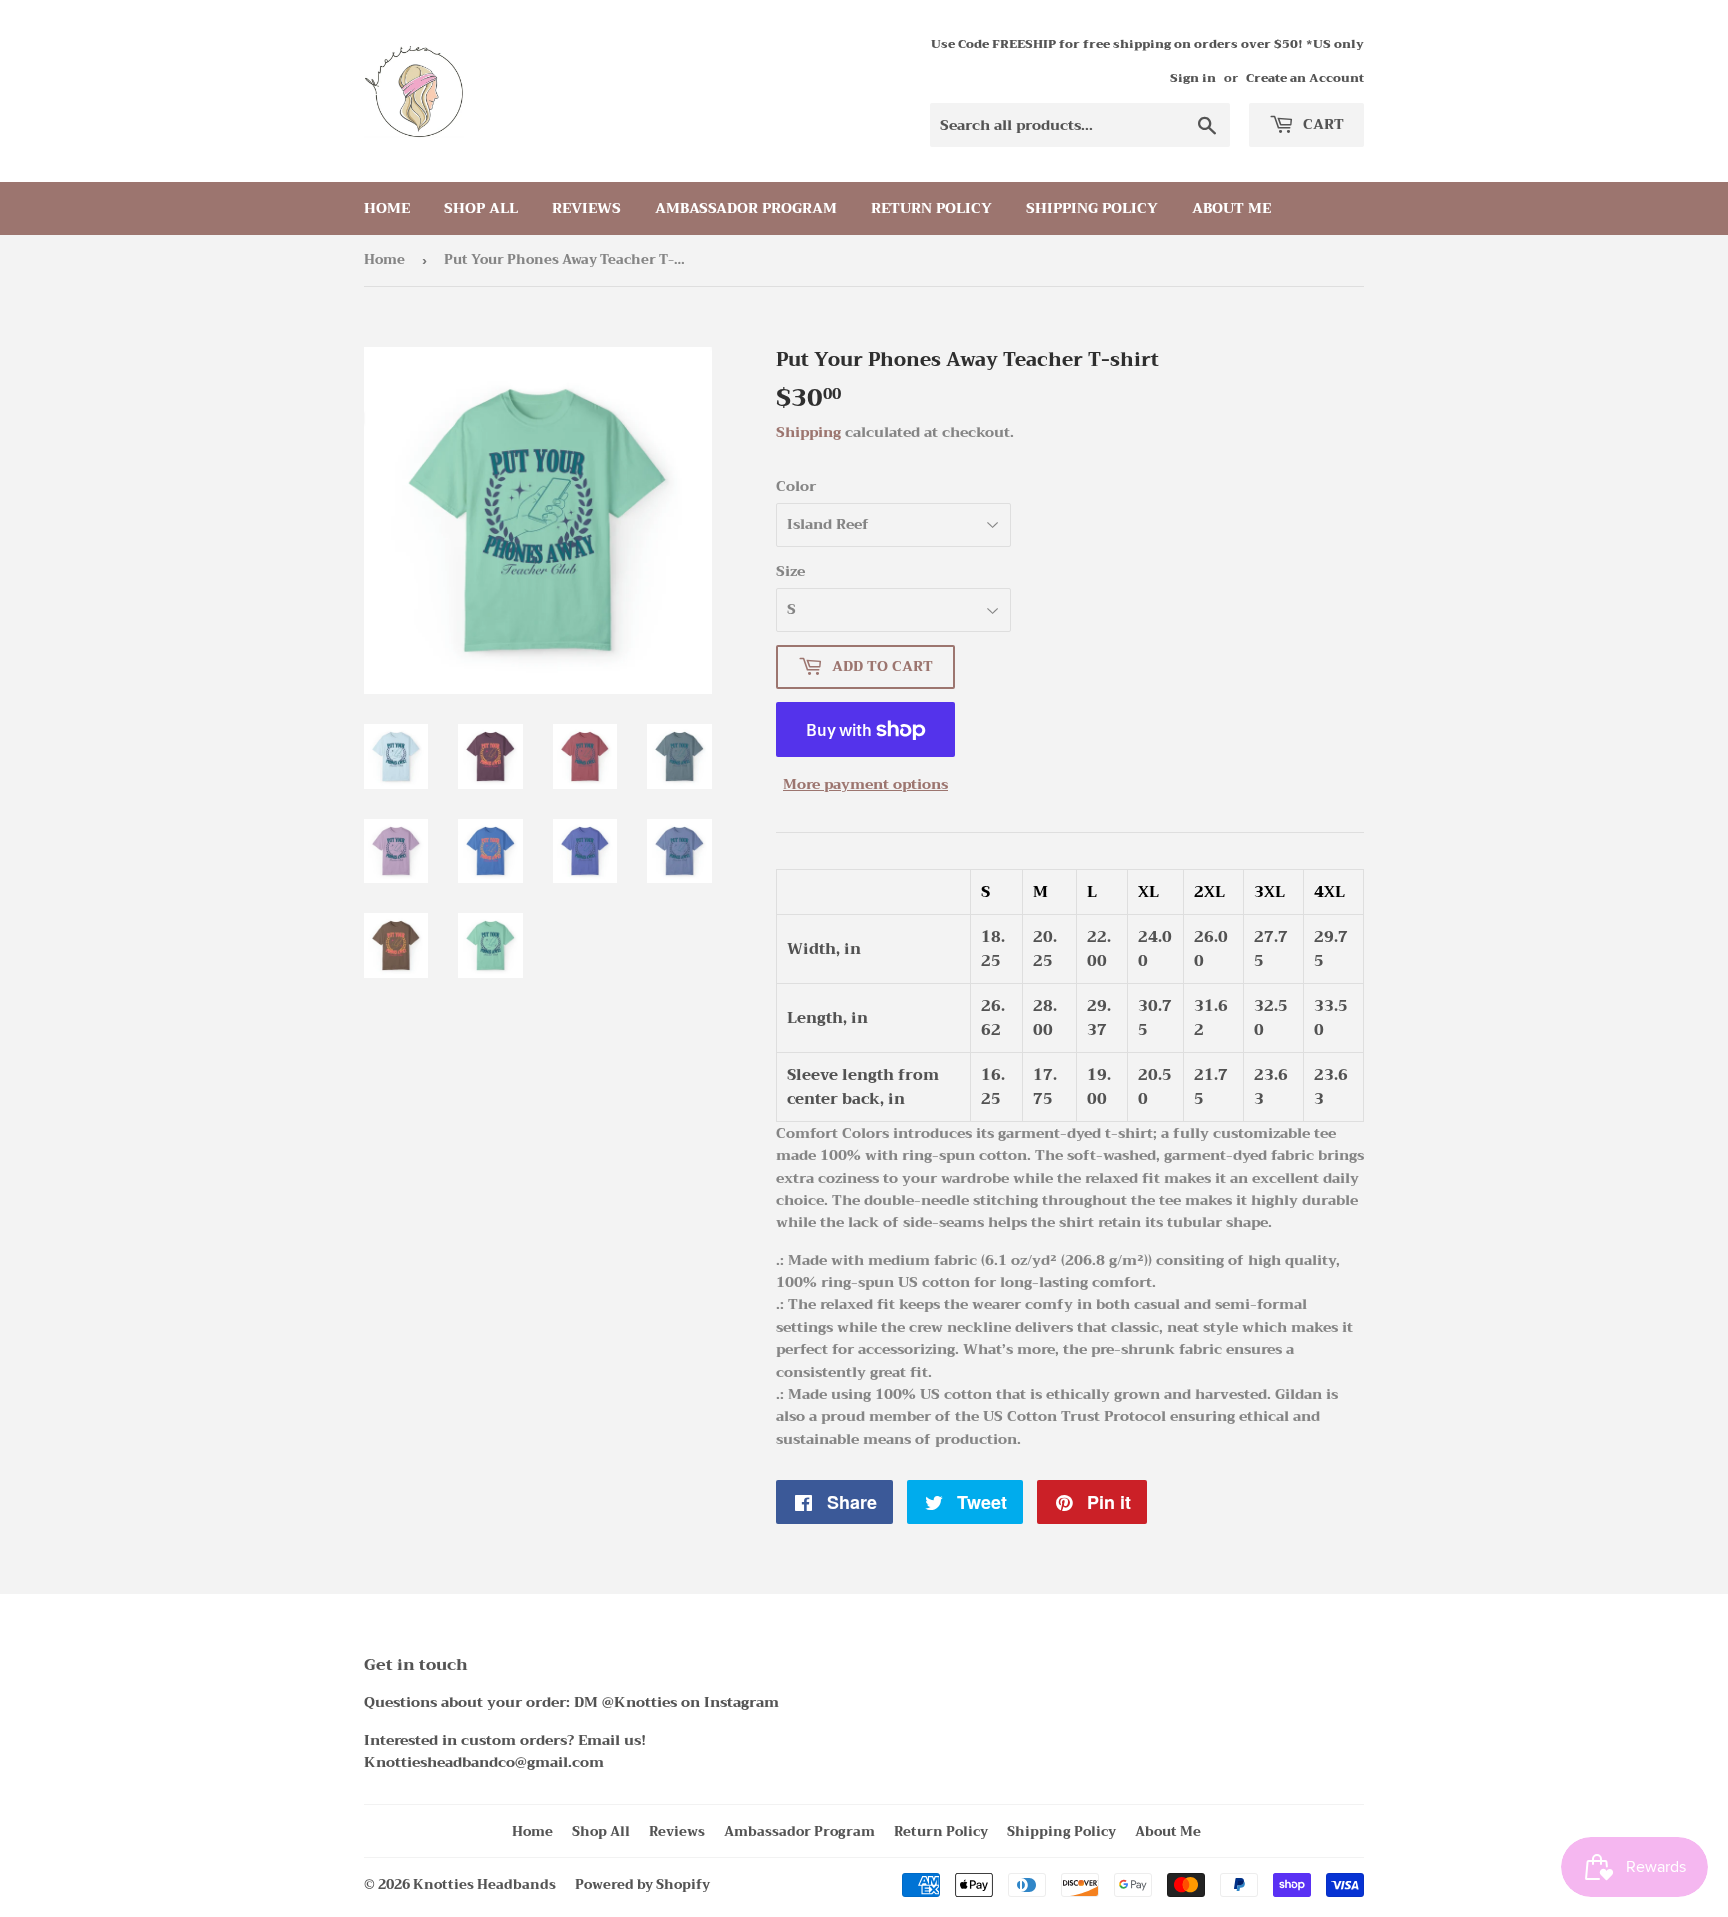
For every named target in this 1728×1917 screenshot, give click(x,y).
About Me (1231, 208)
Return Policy (931, 208)
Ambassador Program (746, 208)
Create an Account (1305, 78)
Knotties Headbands (484, 1884)
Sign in (1193, 78)
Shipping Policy (1092, 208)
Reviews (586, 208)
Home (387, 208)
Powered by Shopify (642, 1884)
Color (796, 486)
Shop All (481, 208)
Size (790, 571)
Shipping (808, 432)
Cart (1321, 124)
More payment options (865, 784)
